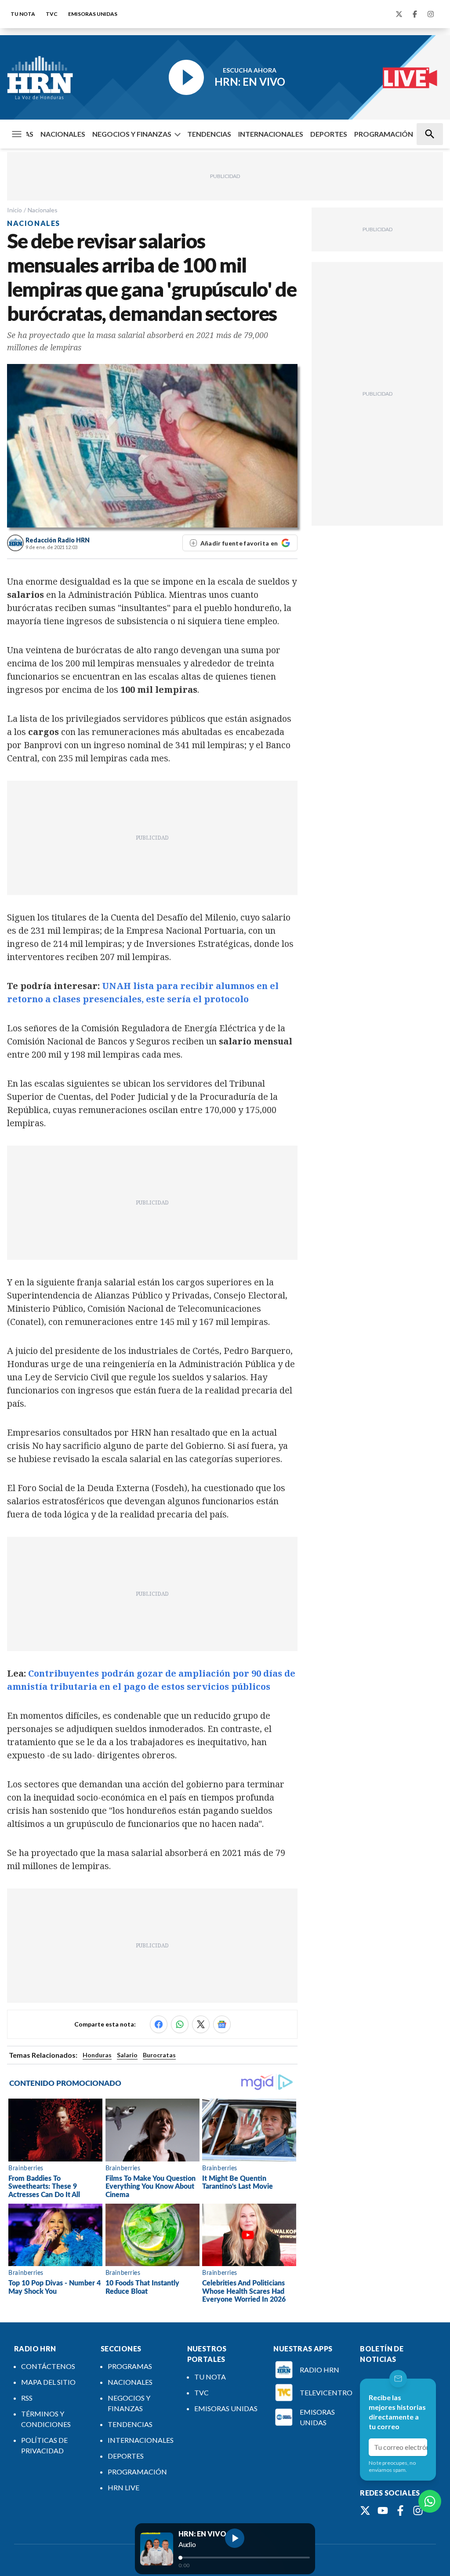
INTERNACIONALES (271, 134)
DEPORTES (329, 134)
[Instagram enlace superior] (431, 14)
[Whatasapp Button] (430, 2501)
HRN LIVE (123, 2487)
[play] (235, 2538)
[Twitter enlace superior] (399, 14)
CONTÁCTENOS (48, 2366)
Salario (127, 2055)
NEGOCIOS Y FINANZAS (132, 134)
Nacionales (43, 210)
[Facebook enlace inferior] (400, 2511)
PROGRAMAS (130, 2366)
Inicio (15, 210)
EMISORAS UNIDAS (93, 14)
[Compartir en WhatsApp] (180, 2024)
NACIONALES (63, 134)
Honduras (97, 2055)
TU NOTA (23, 14)
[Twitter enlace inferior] (365, 2511)
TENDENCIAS (209, 134)
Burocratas (159, 2055)
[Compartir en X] (201, 2024)
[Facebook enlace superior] (415, 14)
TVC (52, 14)
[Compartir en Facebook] (159, 2024)
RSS (27, 2398)
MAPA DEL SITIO (48, 2382)
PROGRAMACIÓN (384, 134)
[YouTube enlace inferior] (383, 2511)
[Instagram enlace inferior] (418, 2511)
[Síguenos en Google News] (222, 2024)
